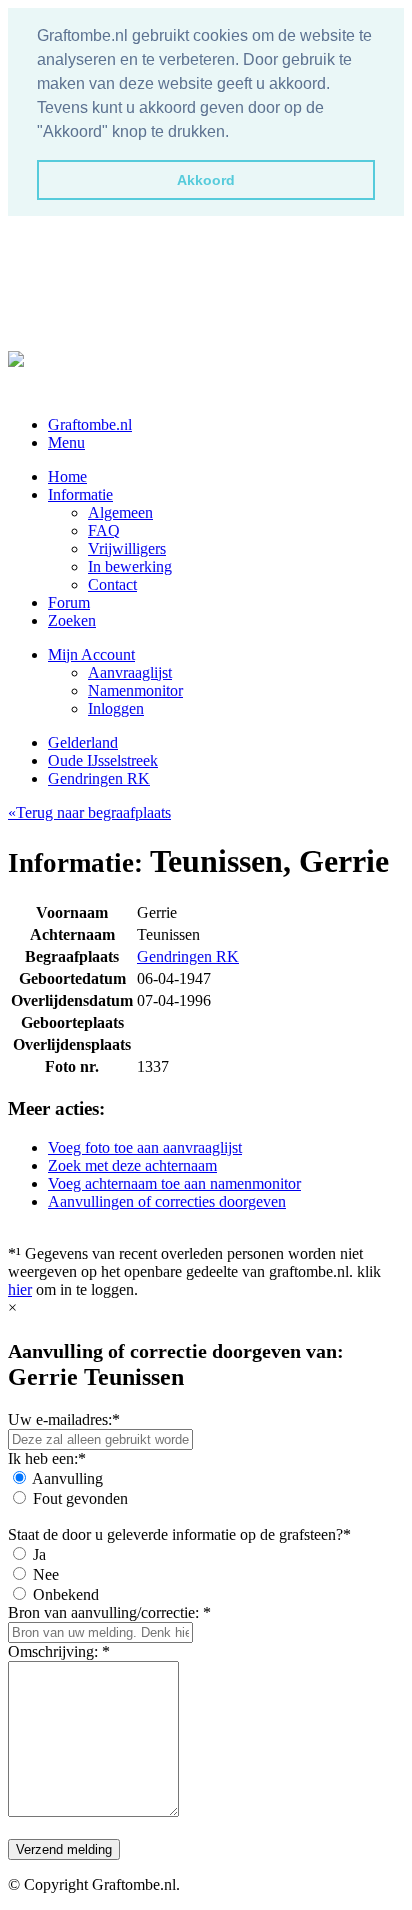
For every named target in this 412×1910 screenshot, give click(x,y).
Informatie (80, 494)
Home (67, 476)
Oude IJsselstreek (103, 760)
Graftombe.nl (90, 424)
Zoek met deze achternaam (132, 1165)
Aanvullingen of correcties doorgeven (167, 1201)
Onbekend (66, 1594)
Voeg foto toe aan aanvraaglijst (145, 1147)
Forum (69, 602)
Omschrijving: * (59, 1651)
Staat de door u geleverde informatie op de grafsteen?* (179, 1534)
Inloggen (116, 708)
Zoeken (72, 620)
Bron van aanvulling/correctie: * (109, 1612)
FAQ (104, 530)
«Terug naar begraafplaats (89, 812)
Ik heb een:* (47, 1458)
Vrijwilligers (127, 548)
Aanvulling (67, 1478)
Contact (112, 584)
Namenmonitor (135, 690)
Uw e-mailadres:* (64, 1419)
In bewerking (130, 566)
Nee (46, 1574)
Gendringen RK (99, 778)
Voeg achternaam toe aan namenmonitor (174, 1183)
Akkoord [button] (206, 180)
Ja (39, 1554)
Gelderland (83, 742)
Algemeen (120, 512)
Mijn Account (91, 654)
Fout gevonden (80, 1498)
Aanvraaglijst (130, 672)
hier (20, 1289)
